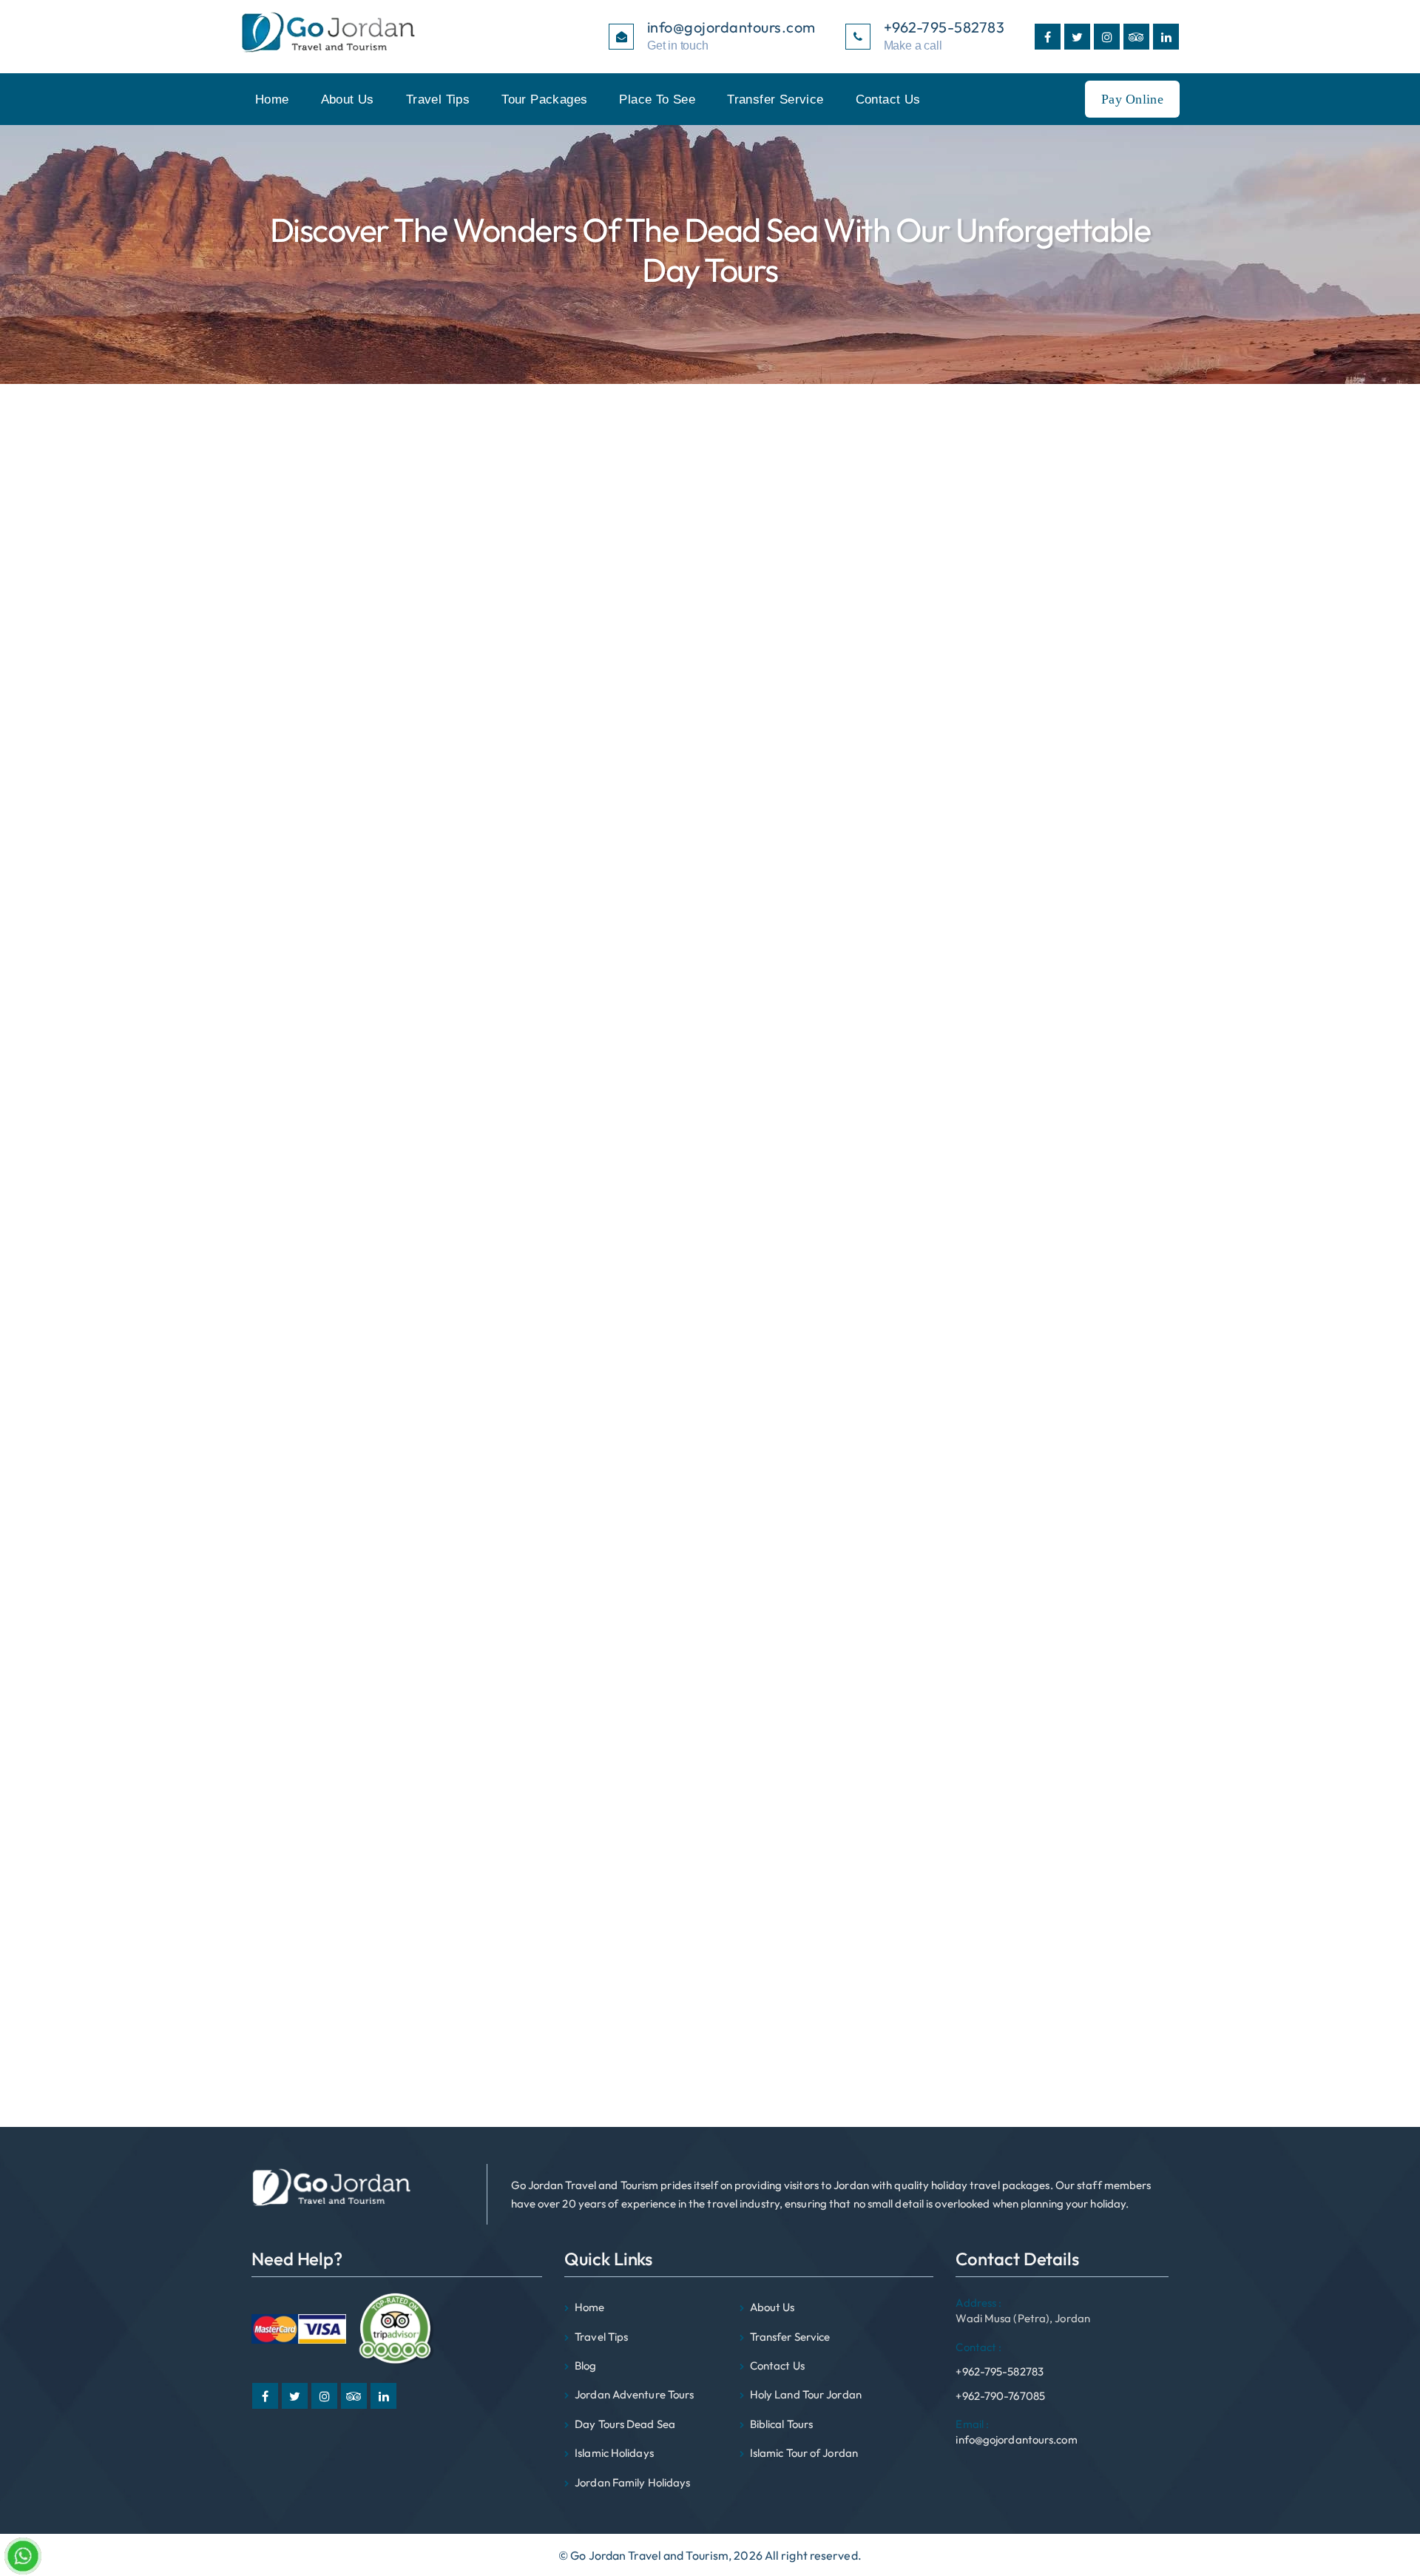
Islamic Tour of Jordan (804, 2453)
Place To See (657, 100)
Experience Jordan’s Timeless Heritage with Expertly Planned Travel (1014, 578)
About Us (348, 100)
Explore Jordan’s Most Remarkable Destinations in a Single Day (990, 652)
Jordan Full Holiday (980, 845)
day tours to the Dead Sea (340, 1533)
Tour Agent (960, 1011)
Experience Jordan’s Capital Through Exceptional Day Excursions (996, 689)
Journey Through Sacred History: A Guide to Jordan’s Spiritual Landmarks (1013, 726)
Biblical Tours (965, 900)
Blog (585, 2366)
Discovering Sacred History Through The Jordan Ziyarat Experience (1005, 615)
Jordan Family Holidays (991, 956)
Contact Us (888, 100)
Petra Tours (961, 974)
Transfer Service (775, 100)
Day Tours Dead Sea (983, 919)
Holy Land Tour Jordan (806, 2394)
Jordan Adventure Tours (634, 2394)
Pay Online (1132, 99)
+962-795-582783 (1000, 2359)
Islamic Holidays (614, 2453)
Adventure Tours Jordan (993, 863)
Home (272, 100)
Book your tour (289, 2058)
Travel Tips (438, 100)
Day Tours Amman (978, 882)
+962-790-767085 (1000, 2396)
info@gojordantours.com (1016, 2432)
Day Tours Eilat (969, 937)
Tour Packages (544, 100)
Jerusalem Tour (971, 993)
